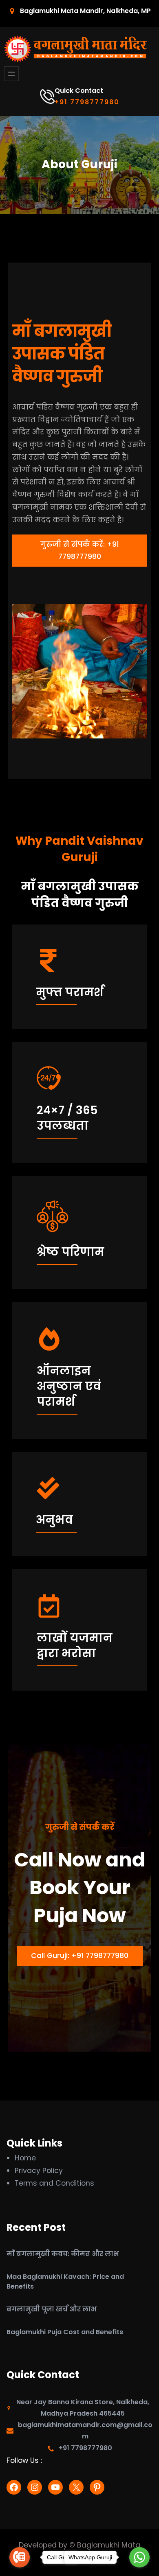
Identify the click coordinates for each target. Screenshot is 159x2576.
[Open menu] (11, 74)
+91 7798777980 (87, 102)
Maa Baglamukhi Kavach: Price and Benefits (65, 2281)
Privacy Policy (39, 2171)
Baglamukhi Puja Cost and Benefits (65, 2332)
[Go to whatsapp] (139, 2557)
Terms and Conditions (54, 2183)
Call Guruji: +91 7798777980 (80, 1956)
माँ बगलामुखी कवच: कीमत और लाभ (63, 2254)
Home (25, 2158)
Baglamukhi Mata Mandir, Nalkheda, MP (85, 11)
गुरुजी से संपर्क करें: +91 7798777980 (80, 550)
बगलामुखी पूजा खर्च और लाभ (52, 2309)
